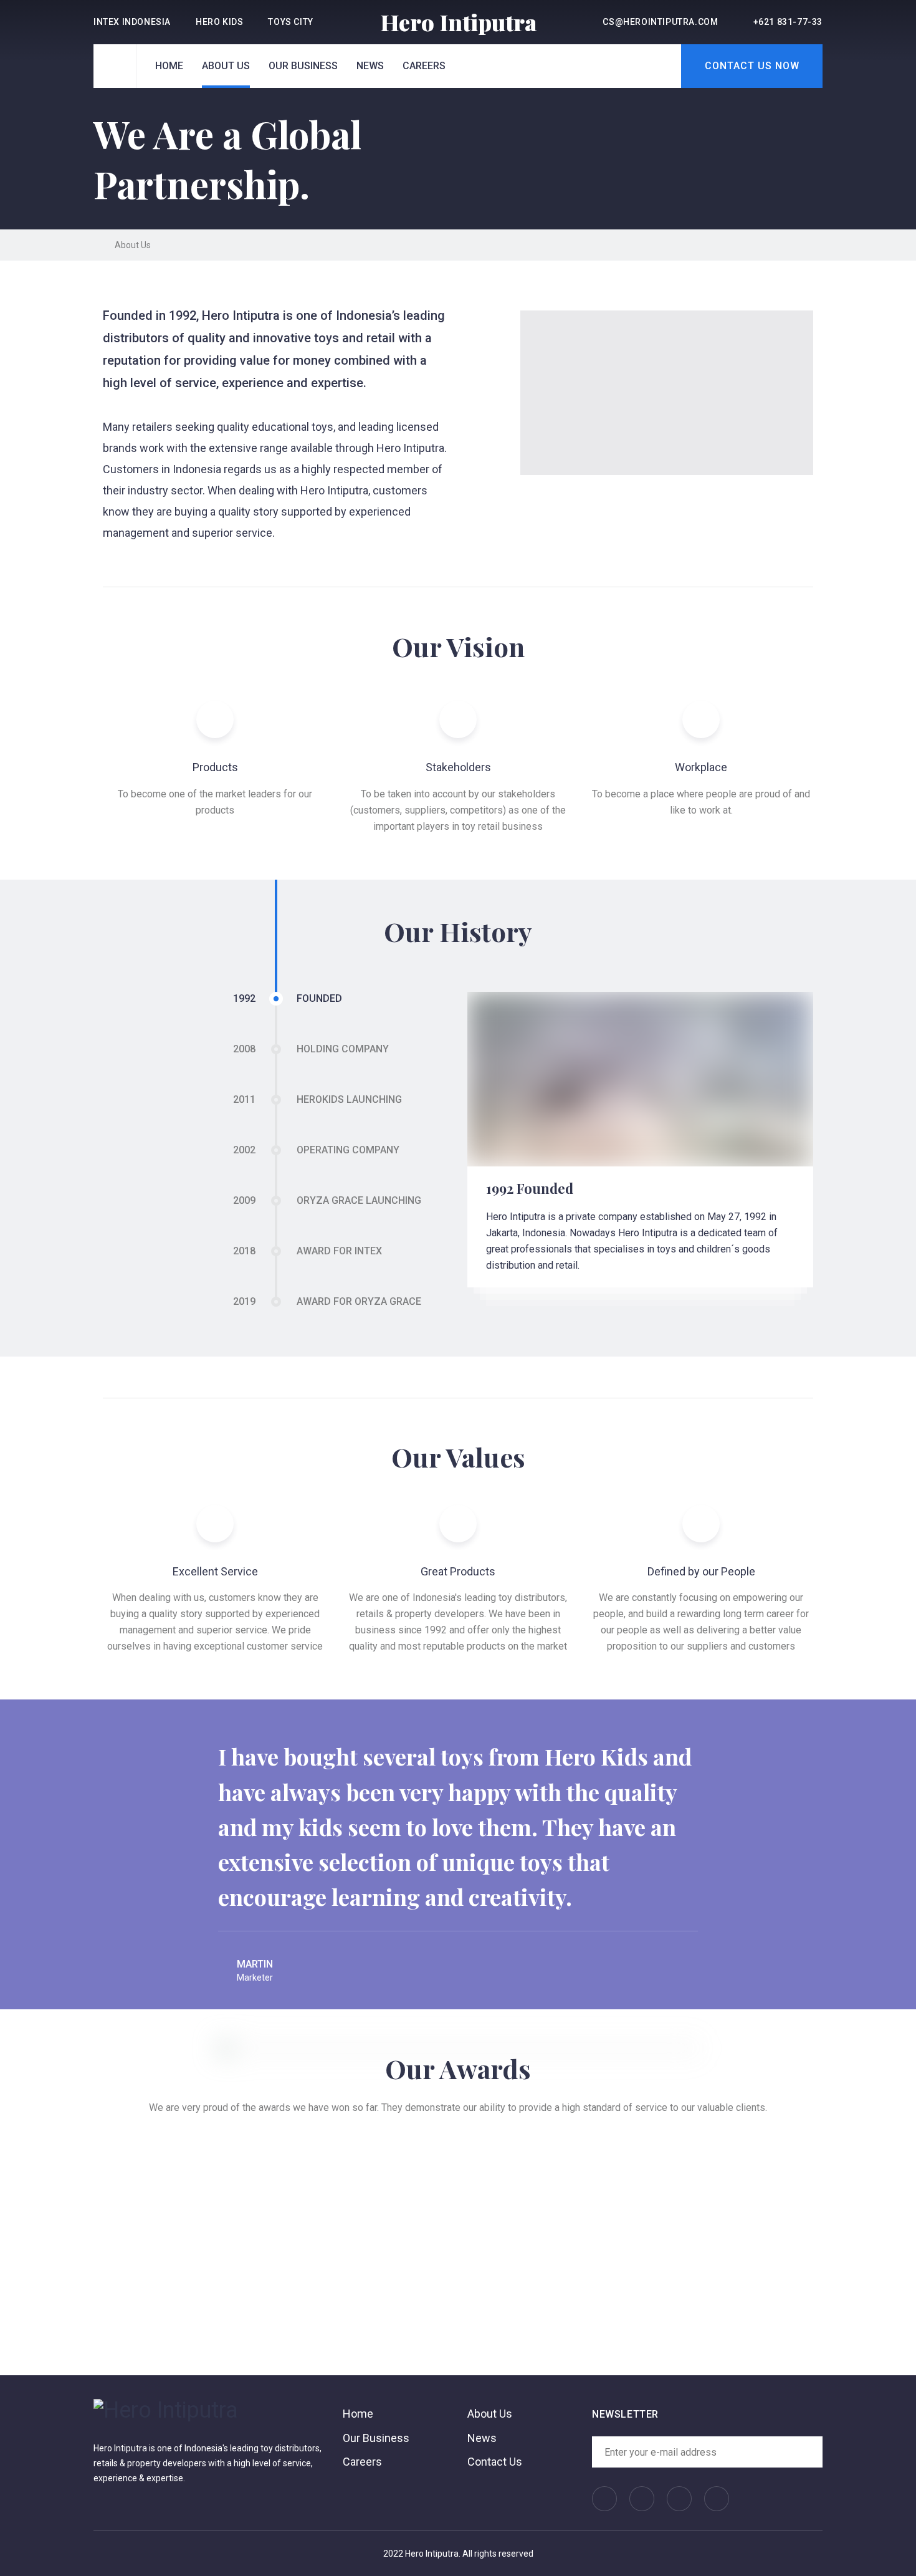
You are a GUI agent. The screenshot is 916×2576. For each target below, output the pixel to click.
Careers (424, 66)
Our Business (303, 66)
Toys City (290, 22)
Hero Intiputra (458, 22)
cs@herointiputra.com (660, 22)
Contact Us (495, 2462)
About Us (226, 66)
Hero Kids (219, 22)
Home (169, 66)
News (370, 66)
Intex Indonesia (132, 22)
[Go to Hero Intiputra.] (97, 245)
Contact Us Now (752, 66)
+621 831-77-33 (788, 22)
